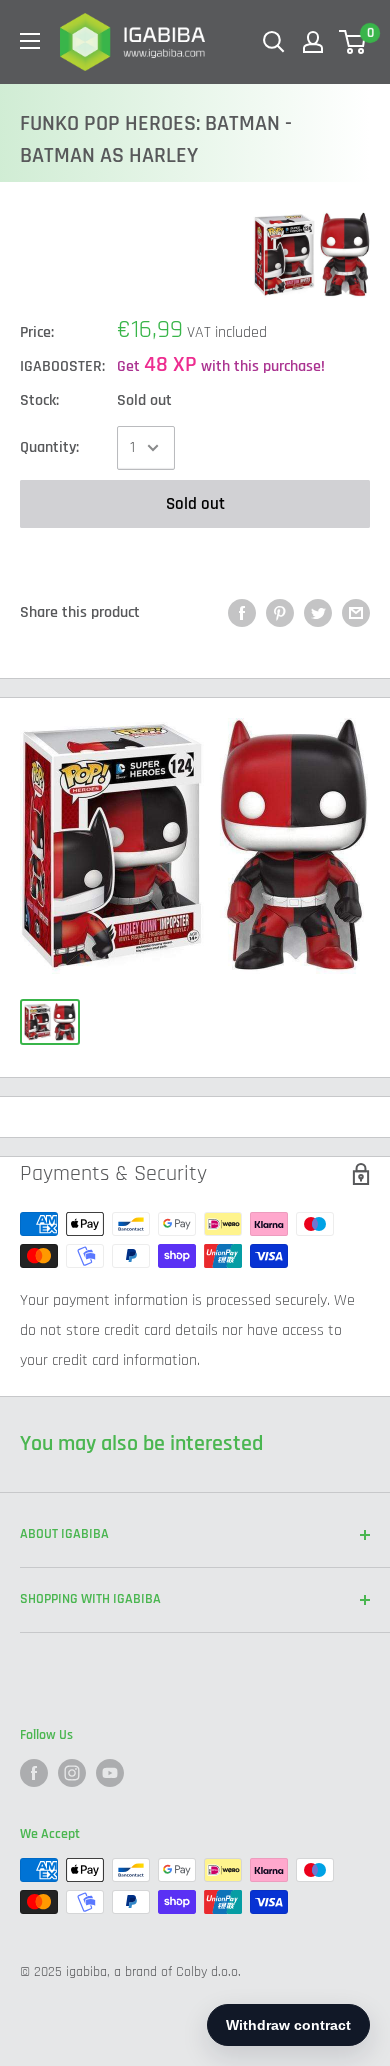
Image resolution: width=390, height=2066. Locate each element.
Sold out (195, 504)
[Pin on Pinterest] (280, 613)
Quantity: (49, 447)
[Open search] (274, 42)
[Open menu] (30, 41)
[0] (353, 42)
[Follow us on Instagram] (72, 1773)
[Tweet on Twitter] (318, 613)
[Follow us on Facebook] (34, 1773)
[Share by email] (356, 613)
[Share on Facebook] (242, 613)
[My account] (313, 42)
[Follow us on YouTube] (110, 1773)
